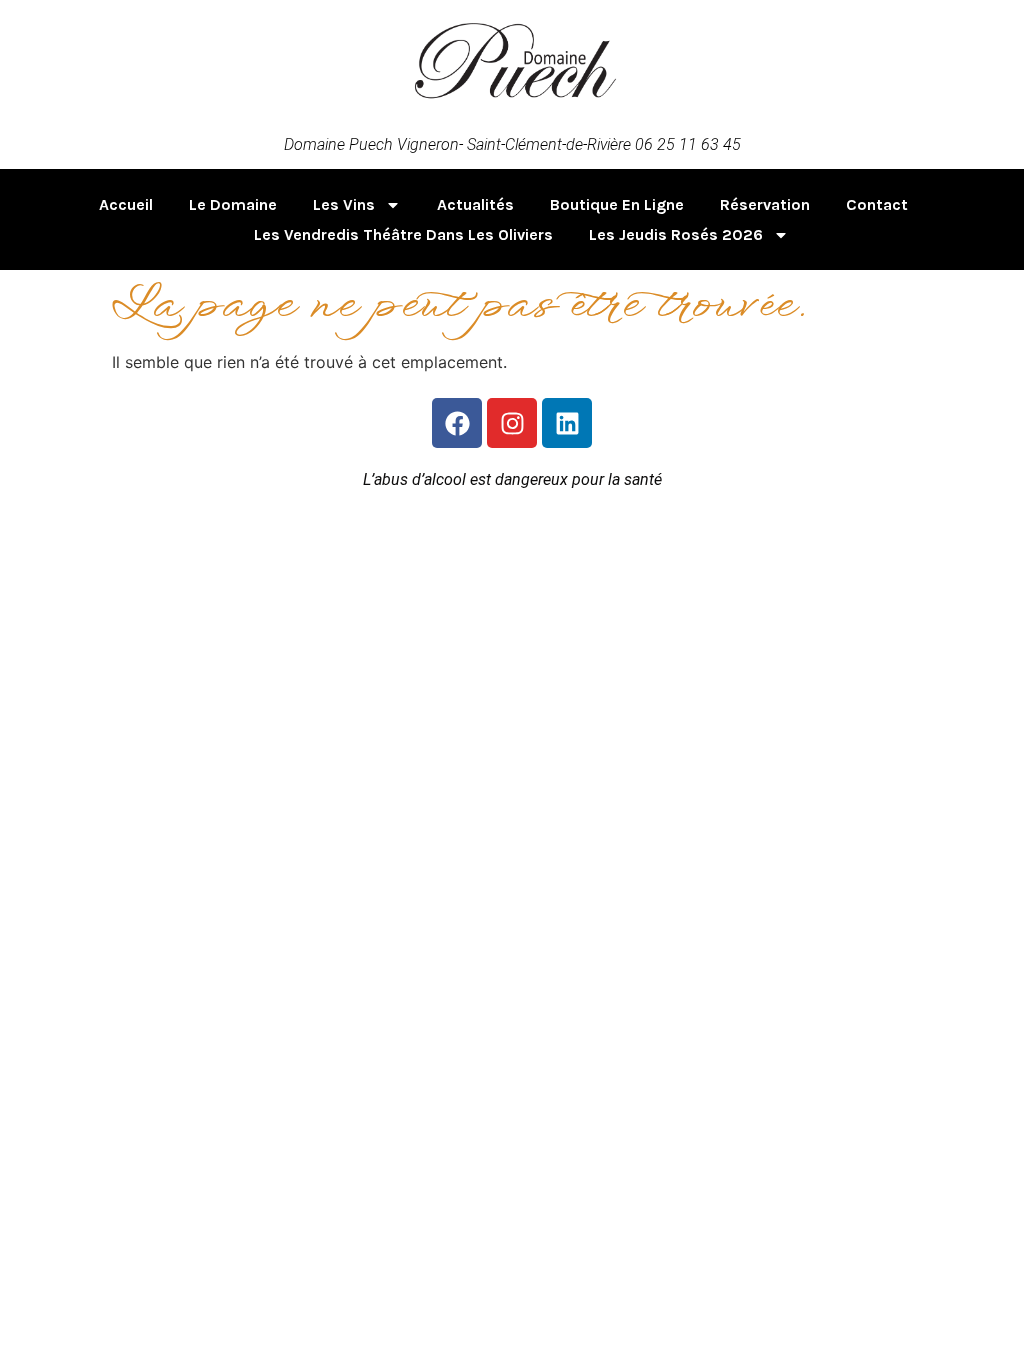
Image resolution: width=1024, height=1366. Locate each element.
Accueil (126, 204)
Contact (877, 204)
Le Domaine (233, 204)
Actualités (475, 204)
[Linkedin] (567, 423)
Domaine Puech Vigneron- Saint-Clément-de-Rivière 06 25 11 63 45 (512, 144)
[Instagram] (512, 423)
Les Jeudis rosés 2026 (676, 234)
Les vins (344, 204)
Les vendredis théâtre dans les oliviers (403, 234)
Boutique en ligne (617, 204)
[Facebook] (457, 423)
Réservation (765, 204)
